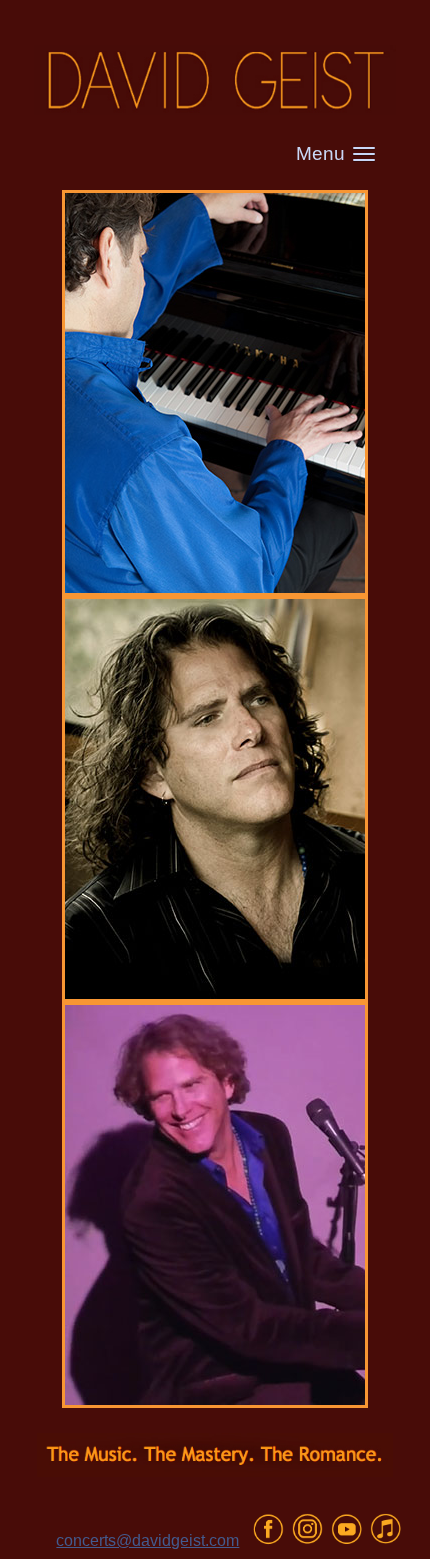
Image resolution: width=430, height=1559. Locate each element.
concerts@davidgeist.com (147, 1540)
